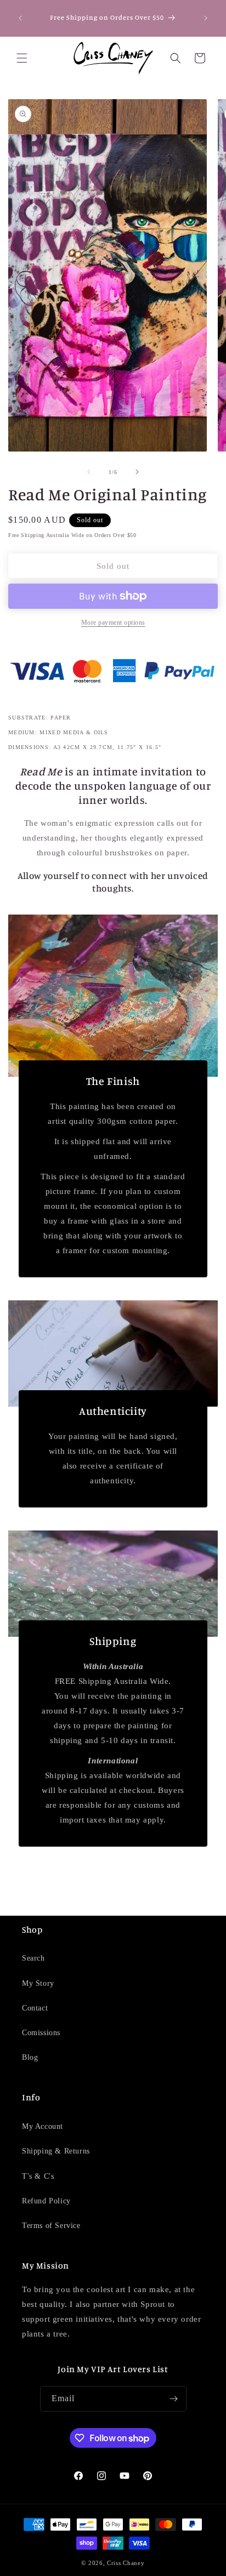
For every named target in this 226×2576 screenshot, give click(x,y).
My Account (43, 2126)
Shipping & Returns (56, 2151)
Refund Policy (46, 2201)
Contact (35, 2008)
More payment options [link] (113, 622)
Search (33, 1958)
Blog (30, 2057)
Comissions (41, 2033)
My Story (38, 1983)
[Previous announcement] (20, 18)
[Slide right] (137, 472)
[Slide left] (89, 472)
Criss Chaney (126, 2563)
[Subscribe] (174, 2399)
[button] (22, 58)
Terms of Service (51, 2226)
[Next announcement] (206, 18)
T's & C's (38, 2176)
